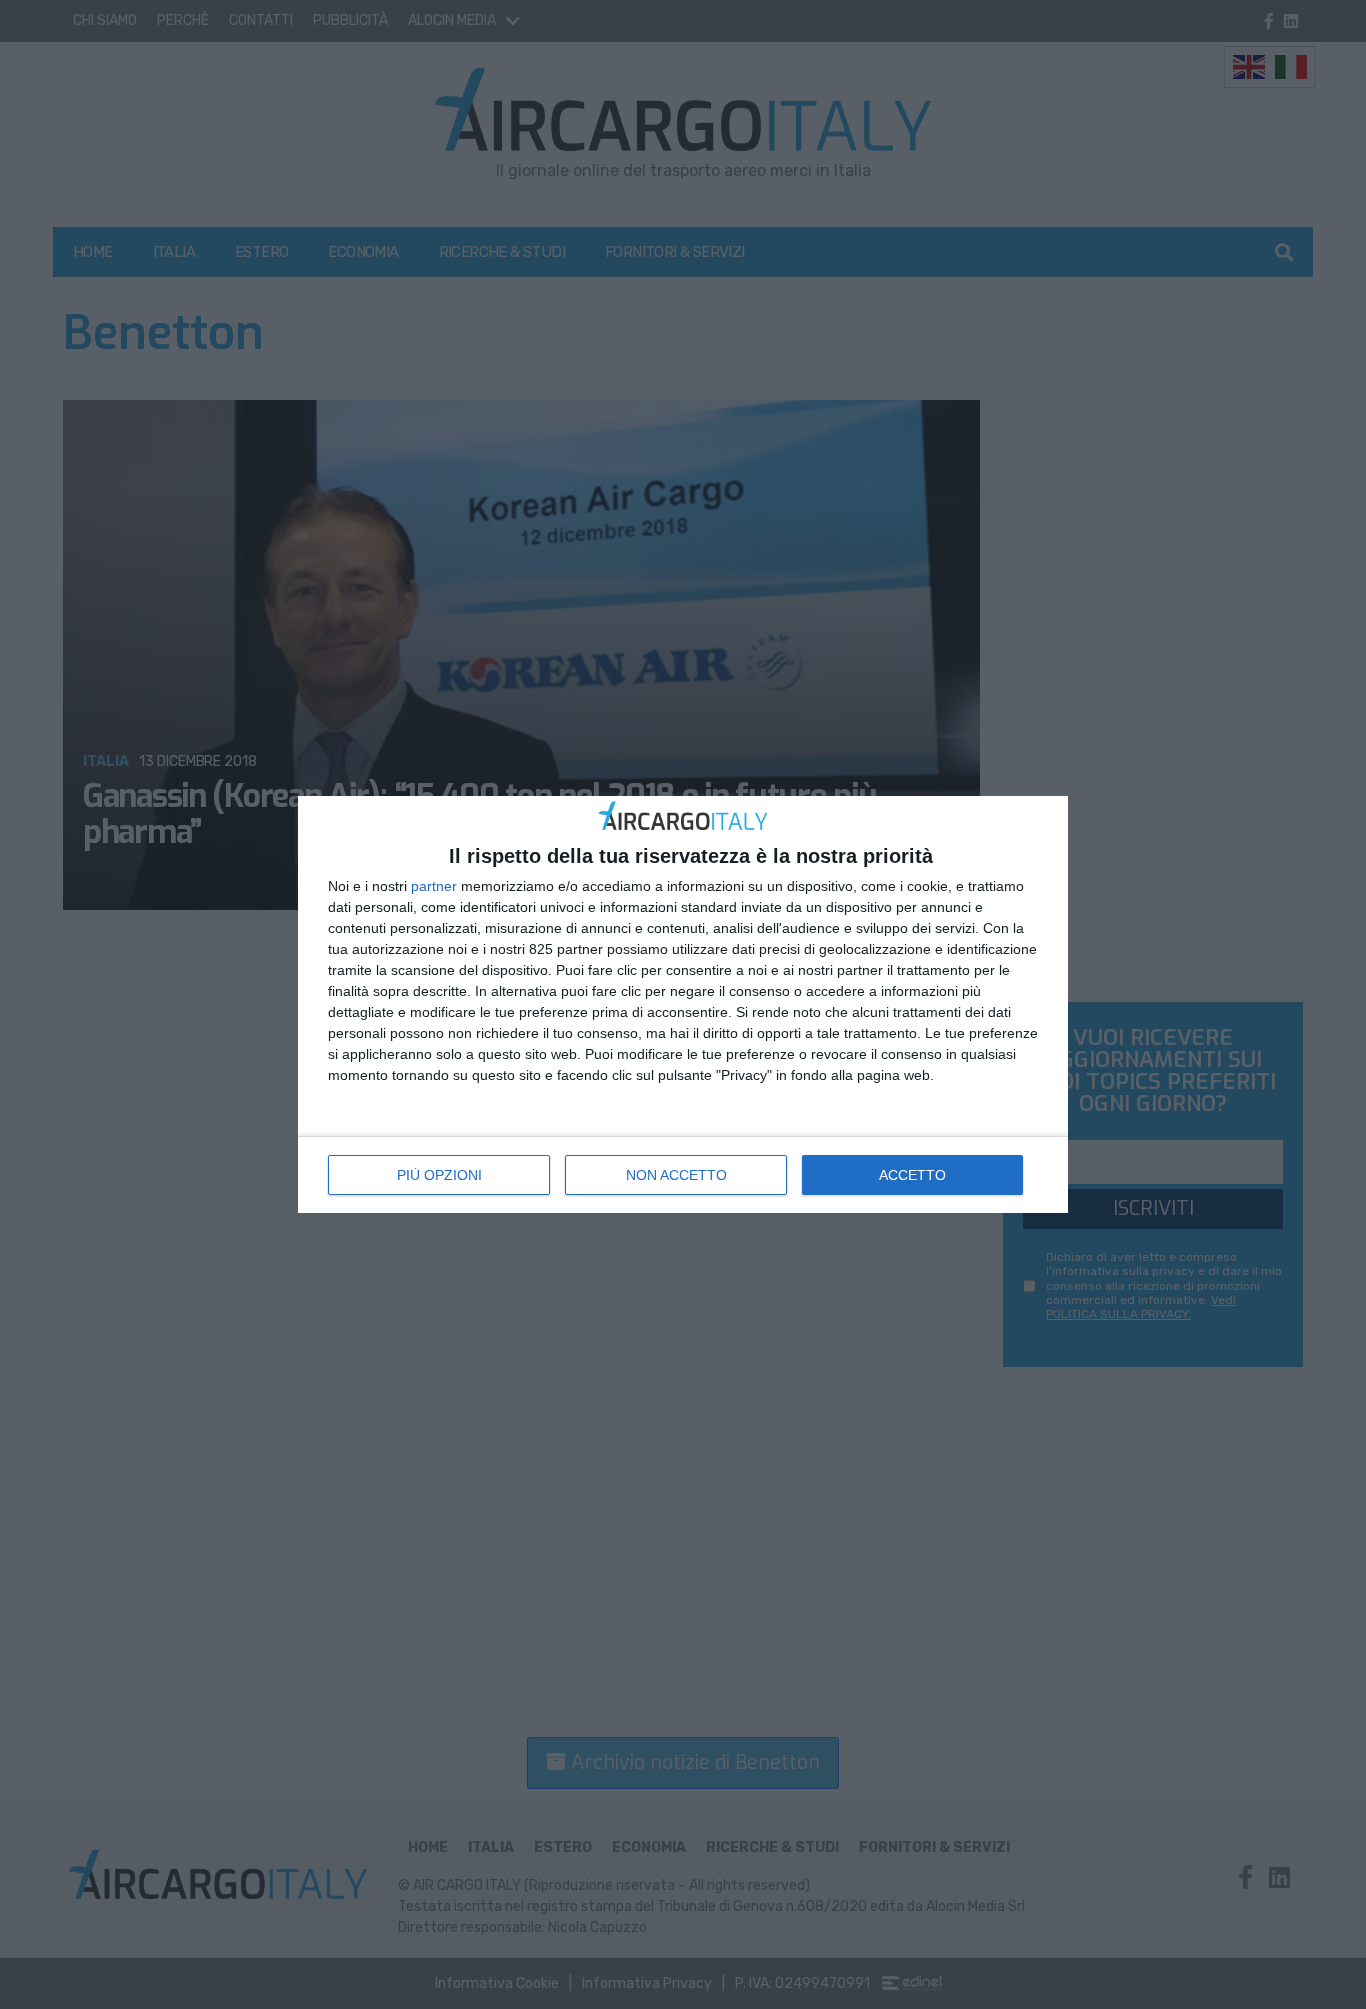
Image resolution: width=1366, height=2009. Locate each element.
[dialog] (683, 1004)
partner (434, 886)
